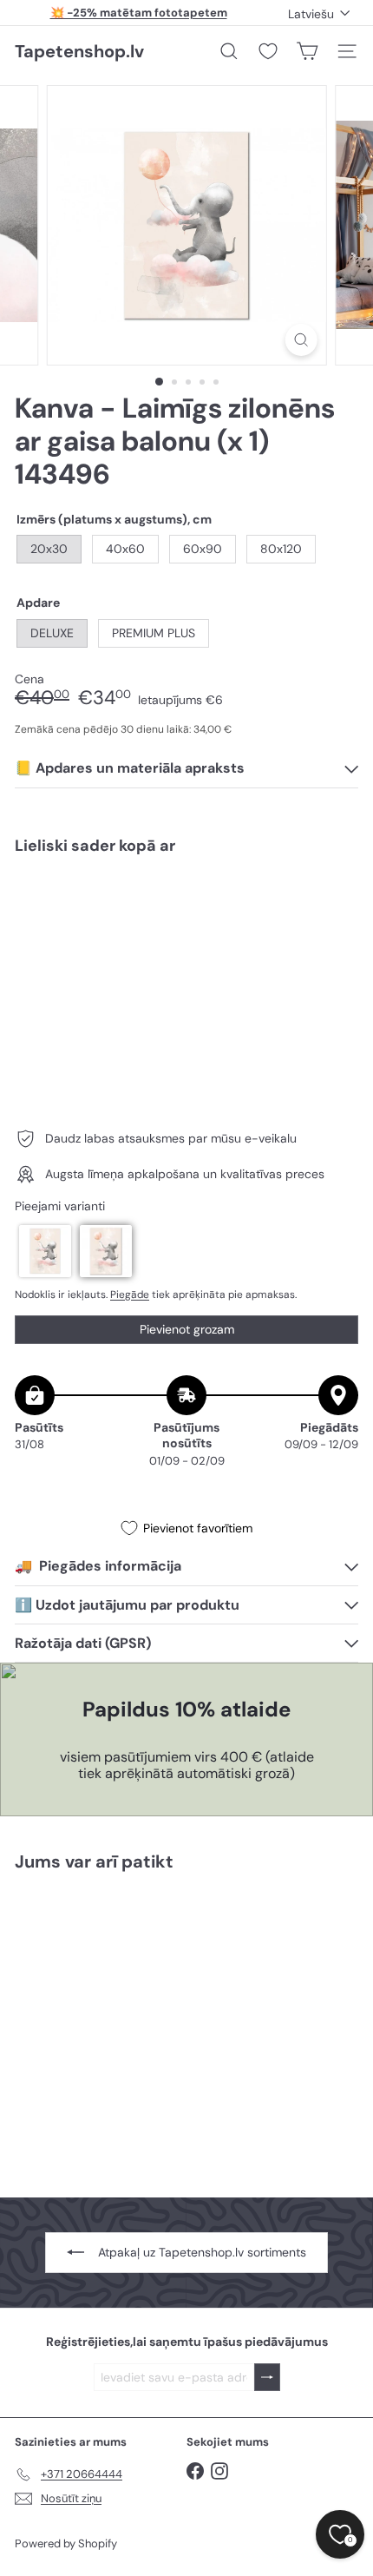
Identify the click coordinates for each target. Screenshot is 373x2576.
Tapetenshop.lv (79, 51)
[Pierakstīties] (267, 2378)
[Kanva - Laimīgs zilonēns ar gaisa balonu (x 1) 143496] (186, 920)
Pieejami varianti (60, 1206)
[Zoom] (301, 340)
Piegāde (130, 1295)
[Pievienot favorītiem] (335, 904)
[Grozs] (307, 51)
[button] (45, 1251)
